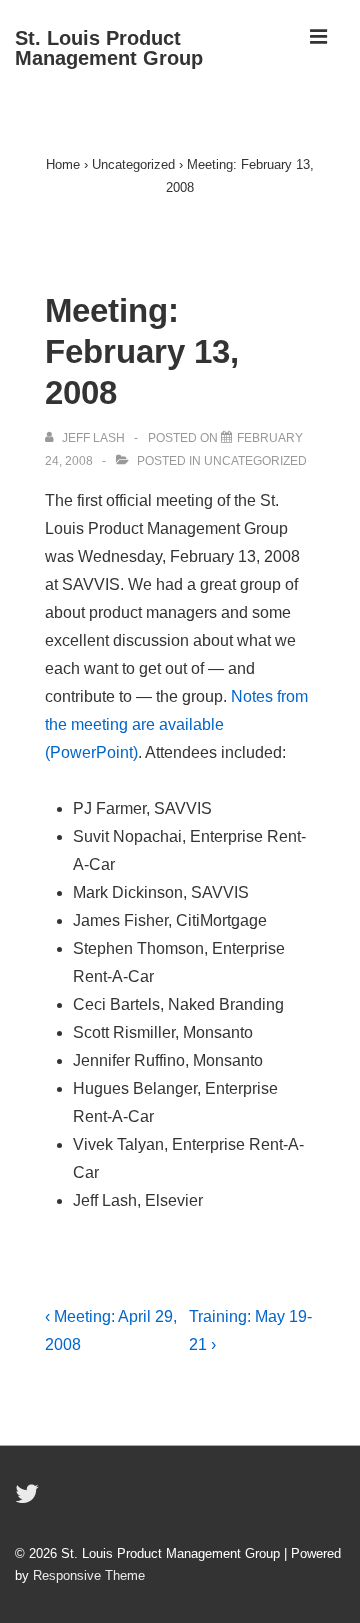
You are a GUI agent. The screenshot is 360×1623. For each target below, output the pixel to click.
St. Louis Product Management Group (109, 48)
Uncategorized (255, 461)
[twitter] (29, 1500)
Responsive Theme (89, 1575)
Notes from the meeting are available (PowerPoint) (176, 724)
